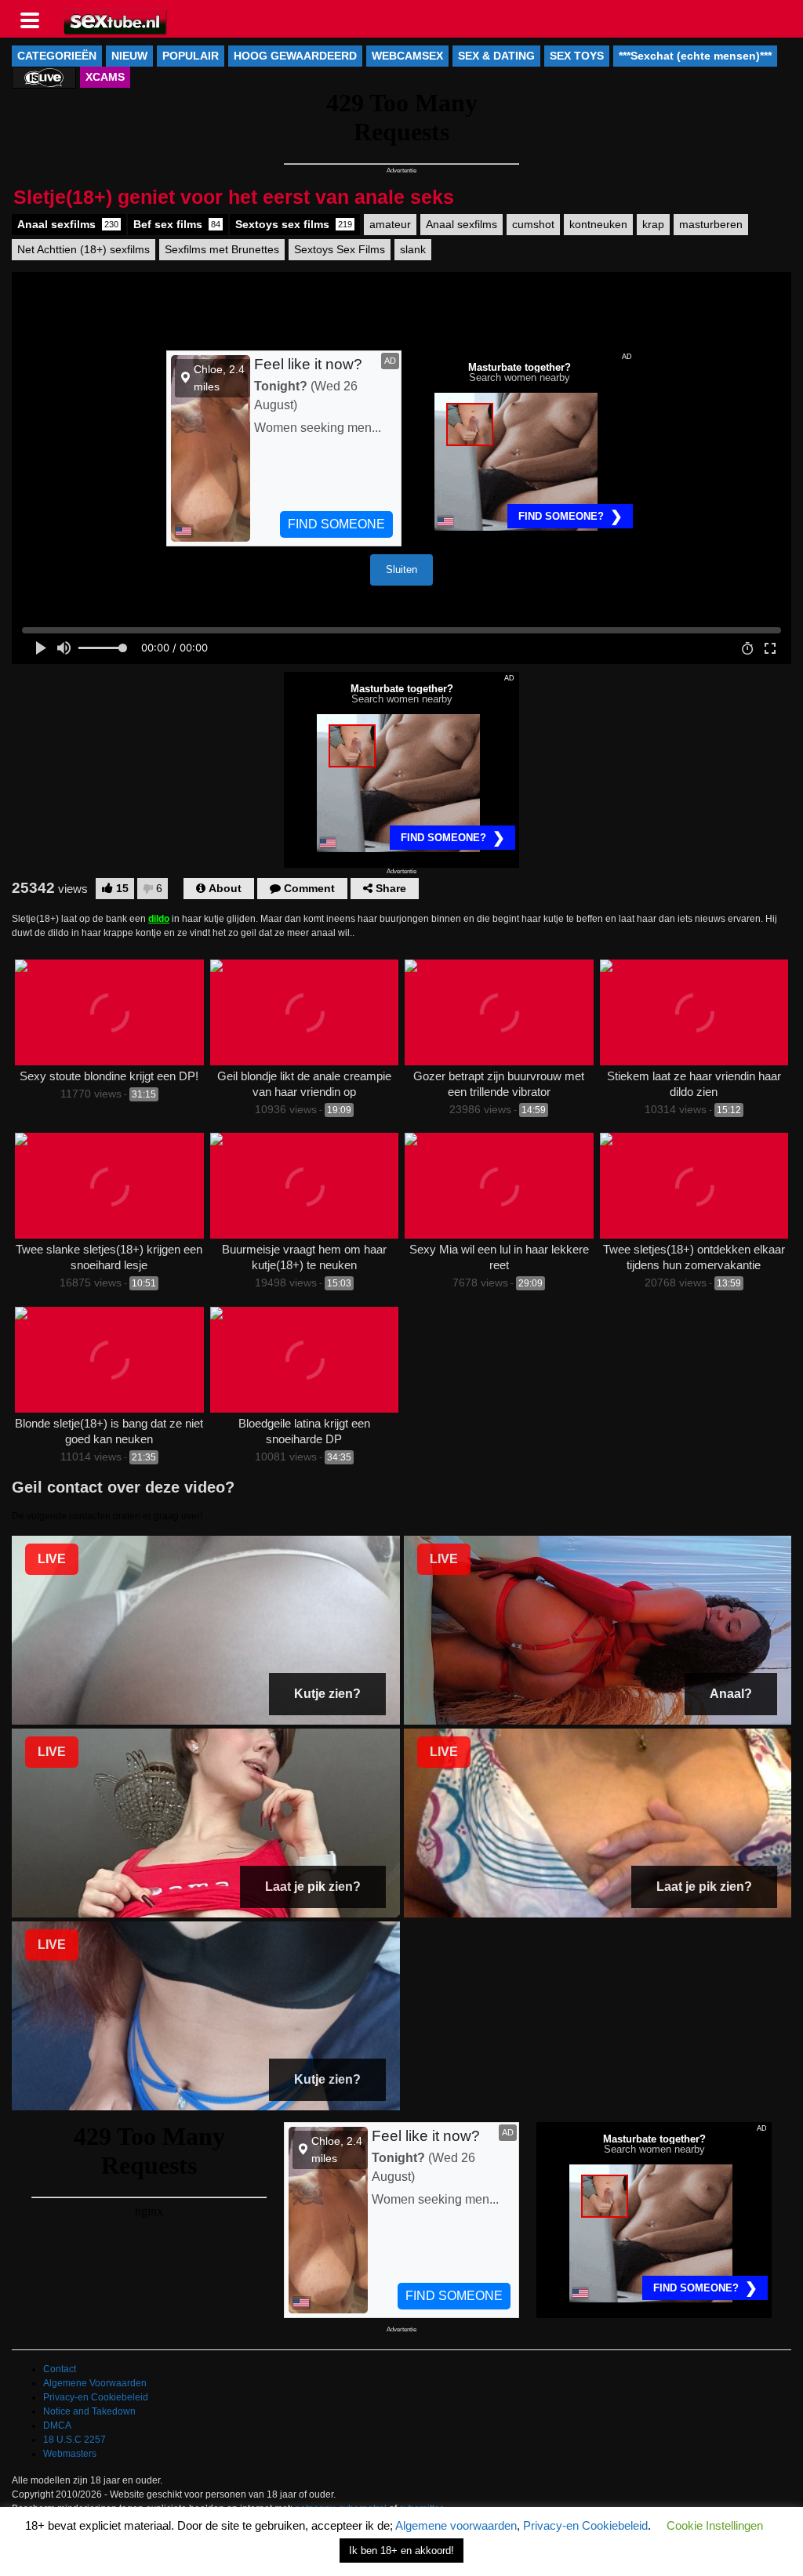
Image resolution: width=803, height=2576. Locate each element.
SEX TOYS (577, 56)
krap (653, 224)
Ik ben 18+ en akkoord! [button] (401, 2551)
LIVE (52, 1559)
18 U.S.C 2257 (74, 2440)
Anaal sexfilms (68, 224)
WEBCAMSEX (407, 56)
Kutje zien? (327, 1694)
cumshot (533, 224)
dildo (159, 919)
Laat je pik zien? (313, 1887)
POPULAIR (191, 56)
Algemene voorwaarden (456, 2525)
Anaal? (731, 1694)
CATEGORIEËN (57, 56)
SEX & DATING (496, 56)
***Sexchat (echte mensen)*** (695, 56)
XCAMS (105, 77)
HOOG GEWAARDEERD (295, 56)
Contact (60, 2369)
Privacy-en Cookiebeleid (96, 2397)
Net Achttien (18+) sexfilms (84, 249)
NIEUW (129, 56)
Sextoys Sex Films (340, 249)
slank (413, 249)
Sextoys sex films (294, 224)
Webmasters (70, 2454)
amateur (390, 224)
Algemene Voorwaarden (95, 2383)
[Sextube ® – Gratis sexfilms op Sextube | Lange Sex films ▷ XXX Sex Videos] (116, 20)
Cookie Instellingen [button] (715, 2525)
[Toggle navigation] (35, 19)
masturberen (711, 224)
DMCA (57, 2425)
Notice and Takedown (89, 2411)
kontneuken (598, 224)
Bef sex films (177, 224)
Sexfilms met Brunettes (222, 249)
